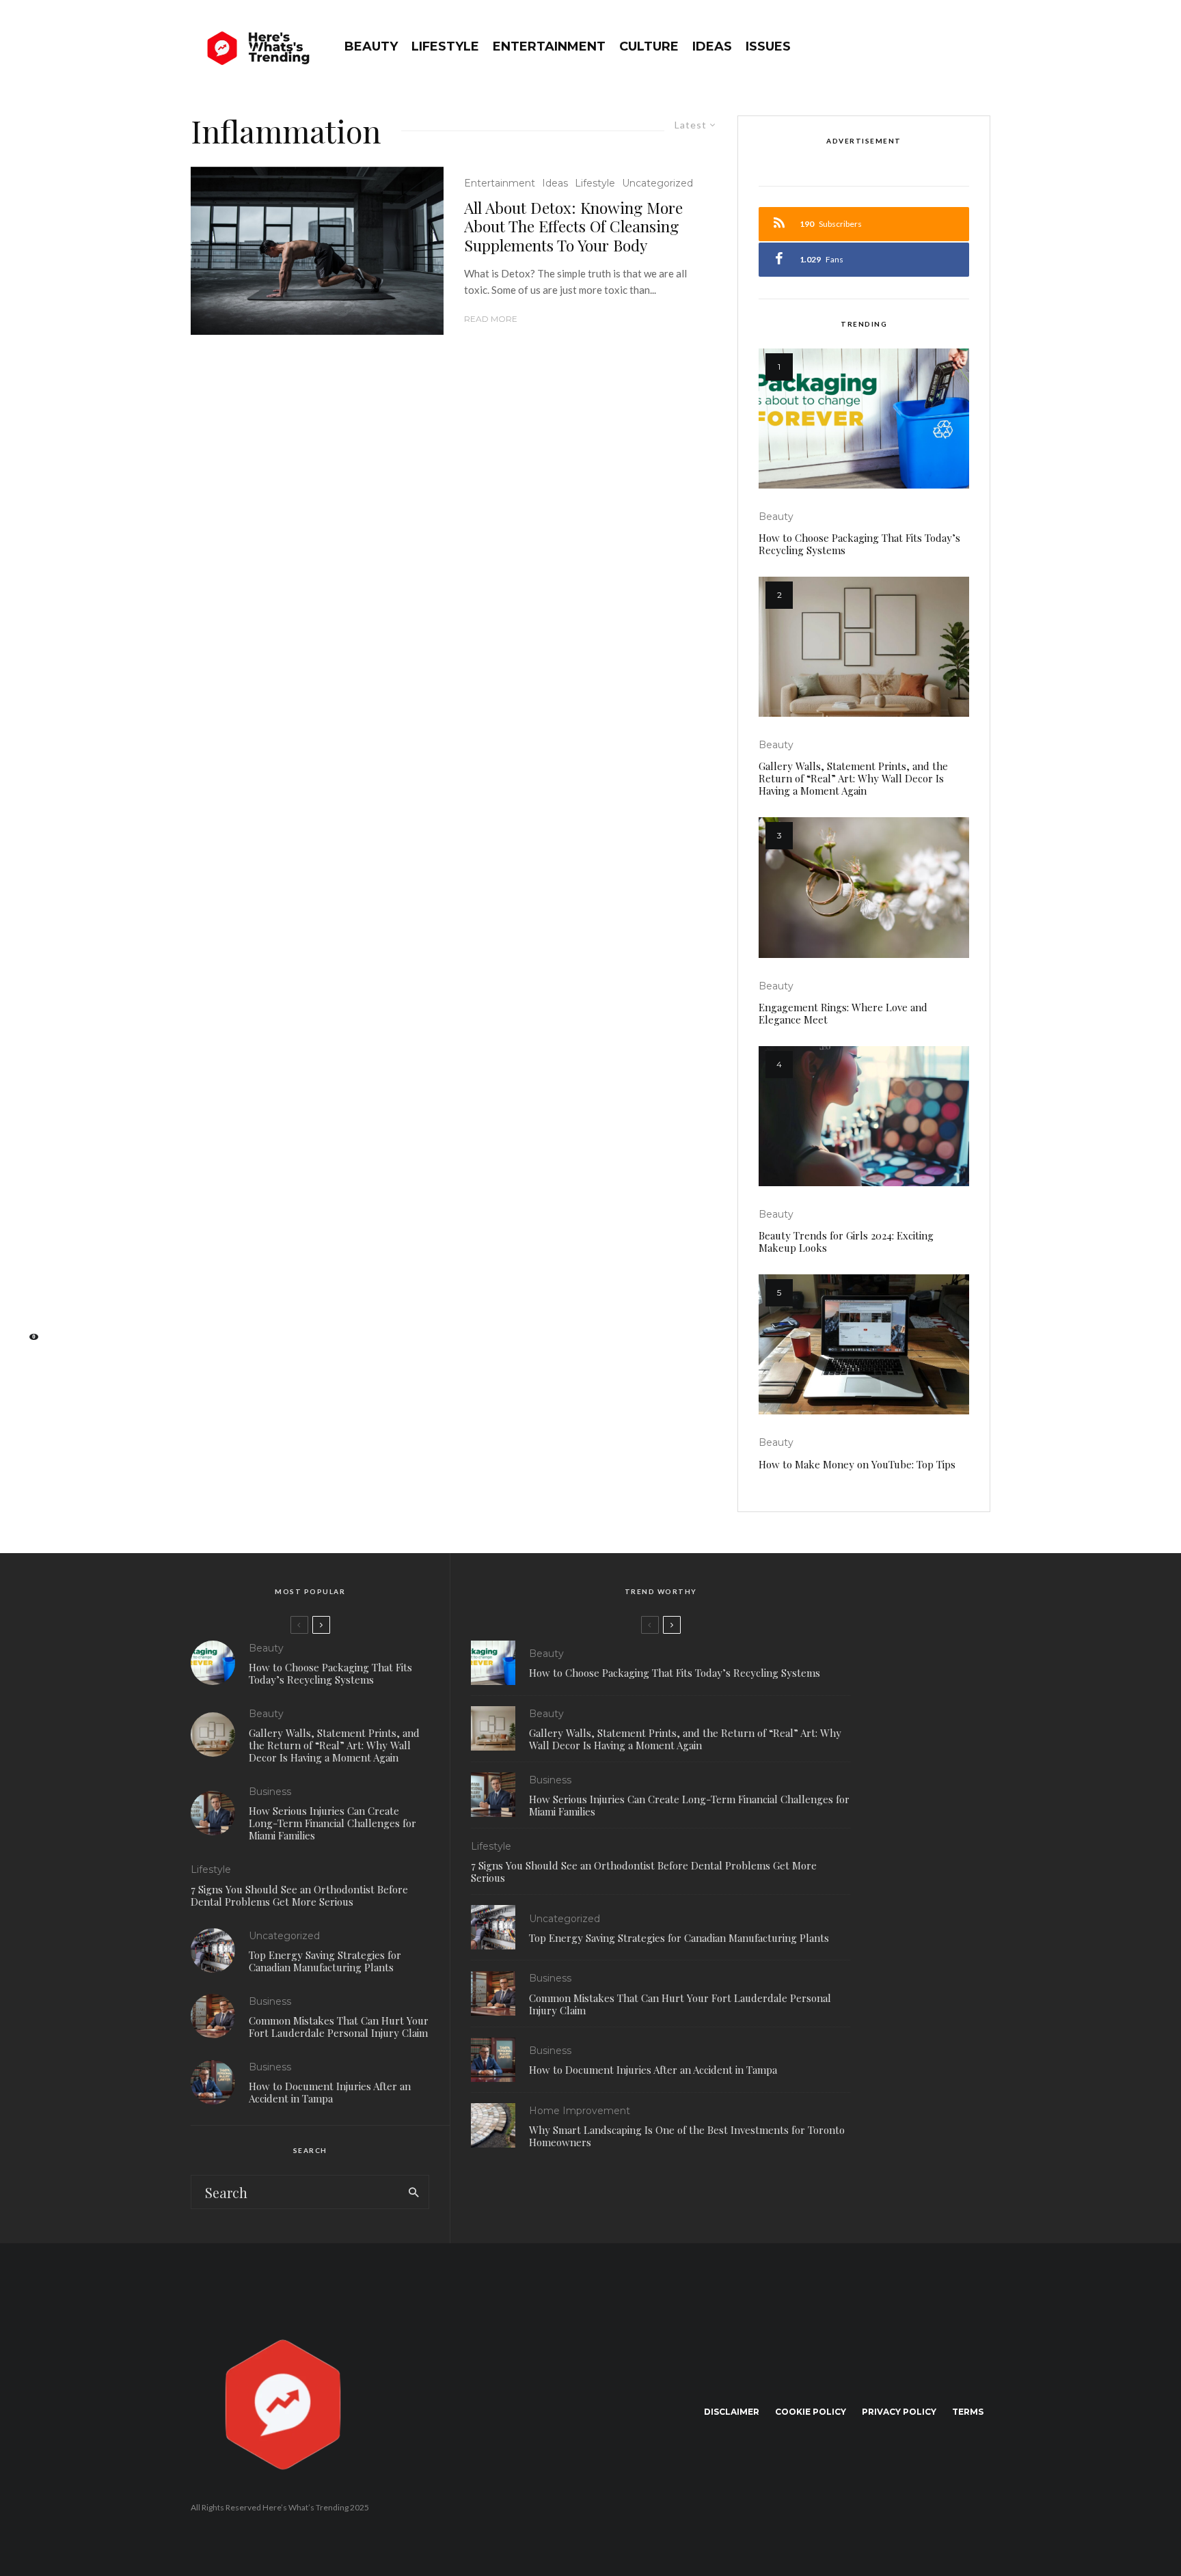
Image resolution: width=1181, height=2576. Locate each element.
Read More (491, 319)
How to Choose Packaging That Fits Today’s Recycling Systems (859, 544)
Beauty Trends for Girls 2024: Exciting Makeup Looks (846, 1242)
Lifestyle (445, 46)
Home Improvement (580, 2111)
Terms (968, 2412)
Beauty (371, 46)
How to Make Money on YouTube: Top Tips (857, 1464)
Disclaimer (732, 2412)
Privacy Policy (899, 2412)
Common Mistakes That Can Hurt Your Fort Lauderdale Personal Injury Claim (339, 2027)
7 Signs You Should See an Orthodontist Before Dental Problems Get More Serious (299, 1895)
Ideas (712, 46)
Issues (768, 46)
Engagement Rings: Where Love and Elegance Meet (843, 1013)
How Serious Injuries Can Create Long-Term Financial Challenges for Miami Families (332, 1823)
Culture (649, 46)
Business (270, 1792)
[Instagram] (28, 1276)
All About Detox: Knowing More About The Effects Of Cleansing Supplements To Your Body (573, 227)
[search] (414, 2192)
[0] (27, 1341)
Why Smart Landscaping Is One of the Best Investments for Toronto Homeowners (687, 2136)
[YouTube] (28, 1298)
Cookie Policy (811, 2412)
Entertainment (549, 46)
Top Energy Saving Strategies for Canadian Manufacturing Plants (325, 1961)
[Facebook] (27, 1233)
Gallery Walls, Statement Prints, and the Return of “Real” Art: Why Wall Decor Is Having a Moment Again (853, 778)
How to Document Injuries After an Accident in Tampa (330, 2092)
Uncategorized (657, 183)
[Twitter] (27, 1255)
